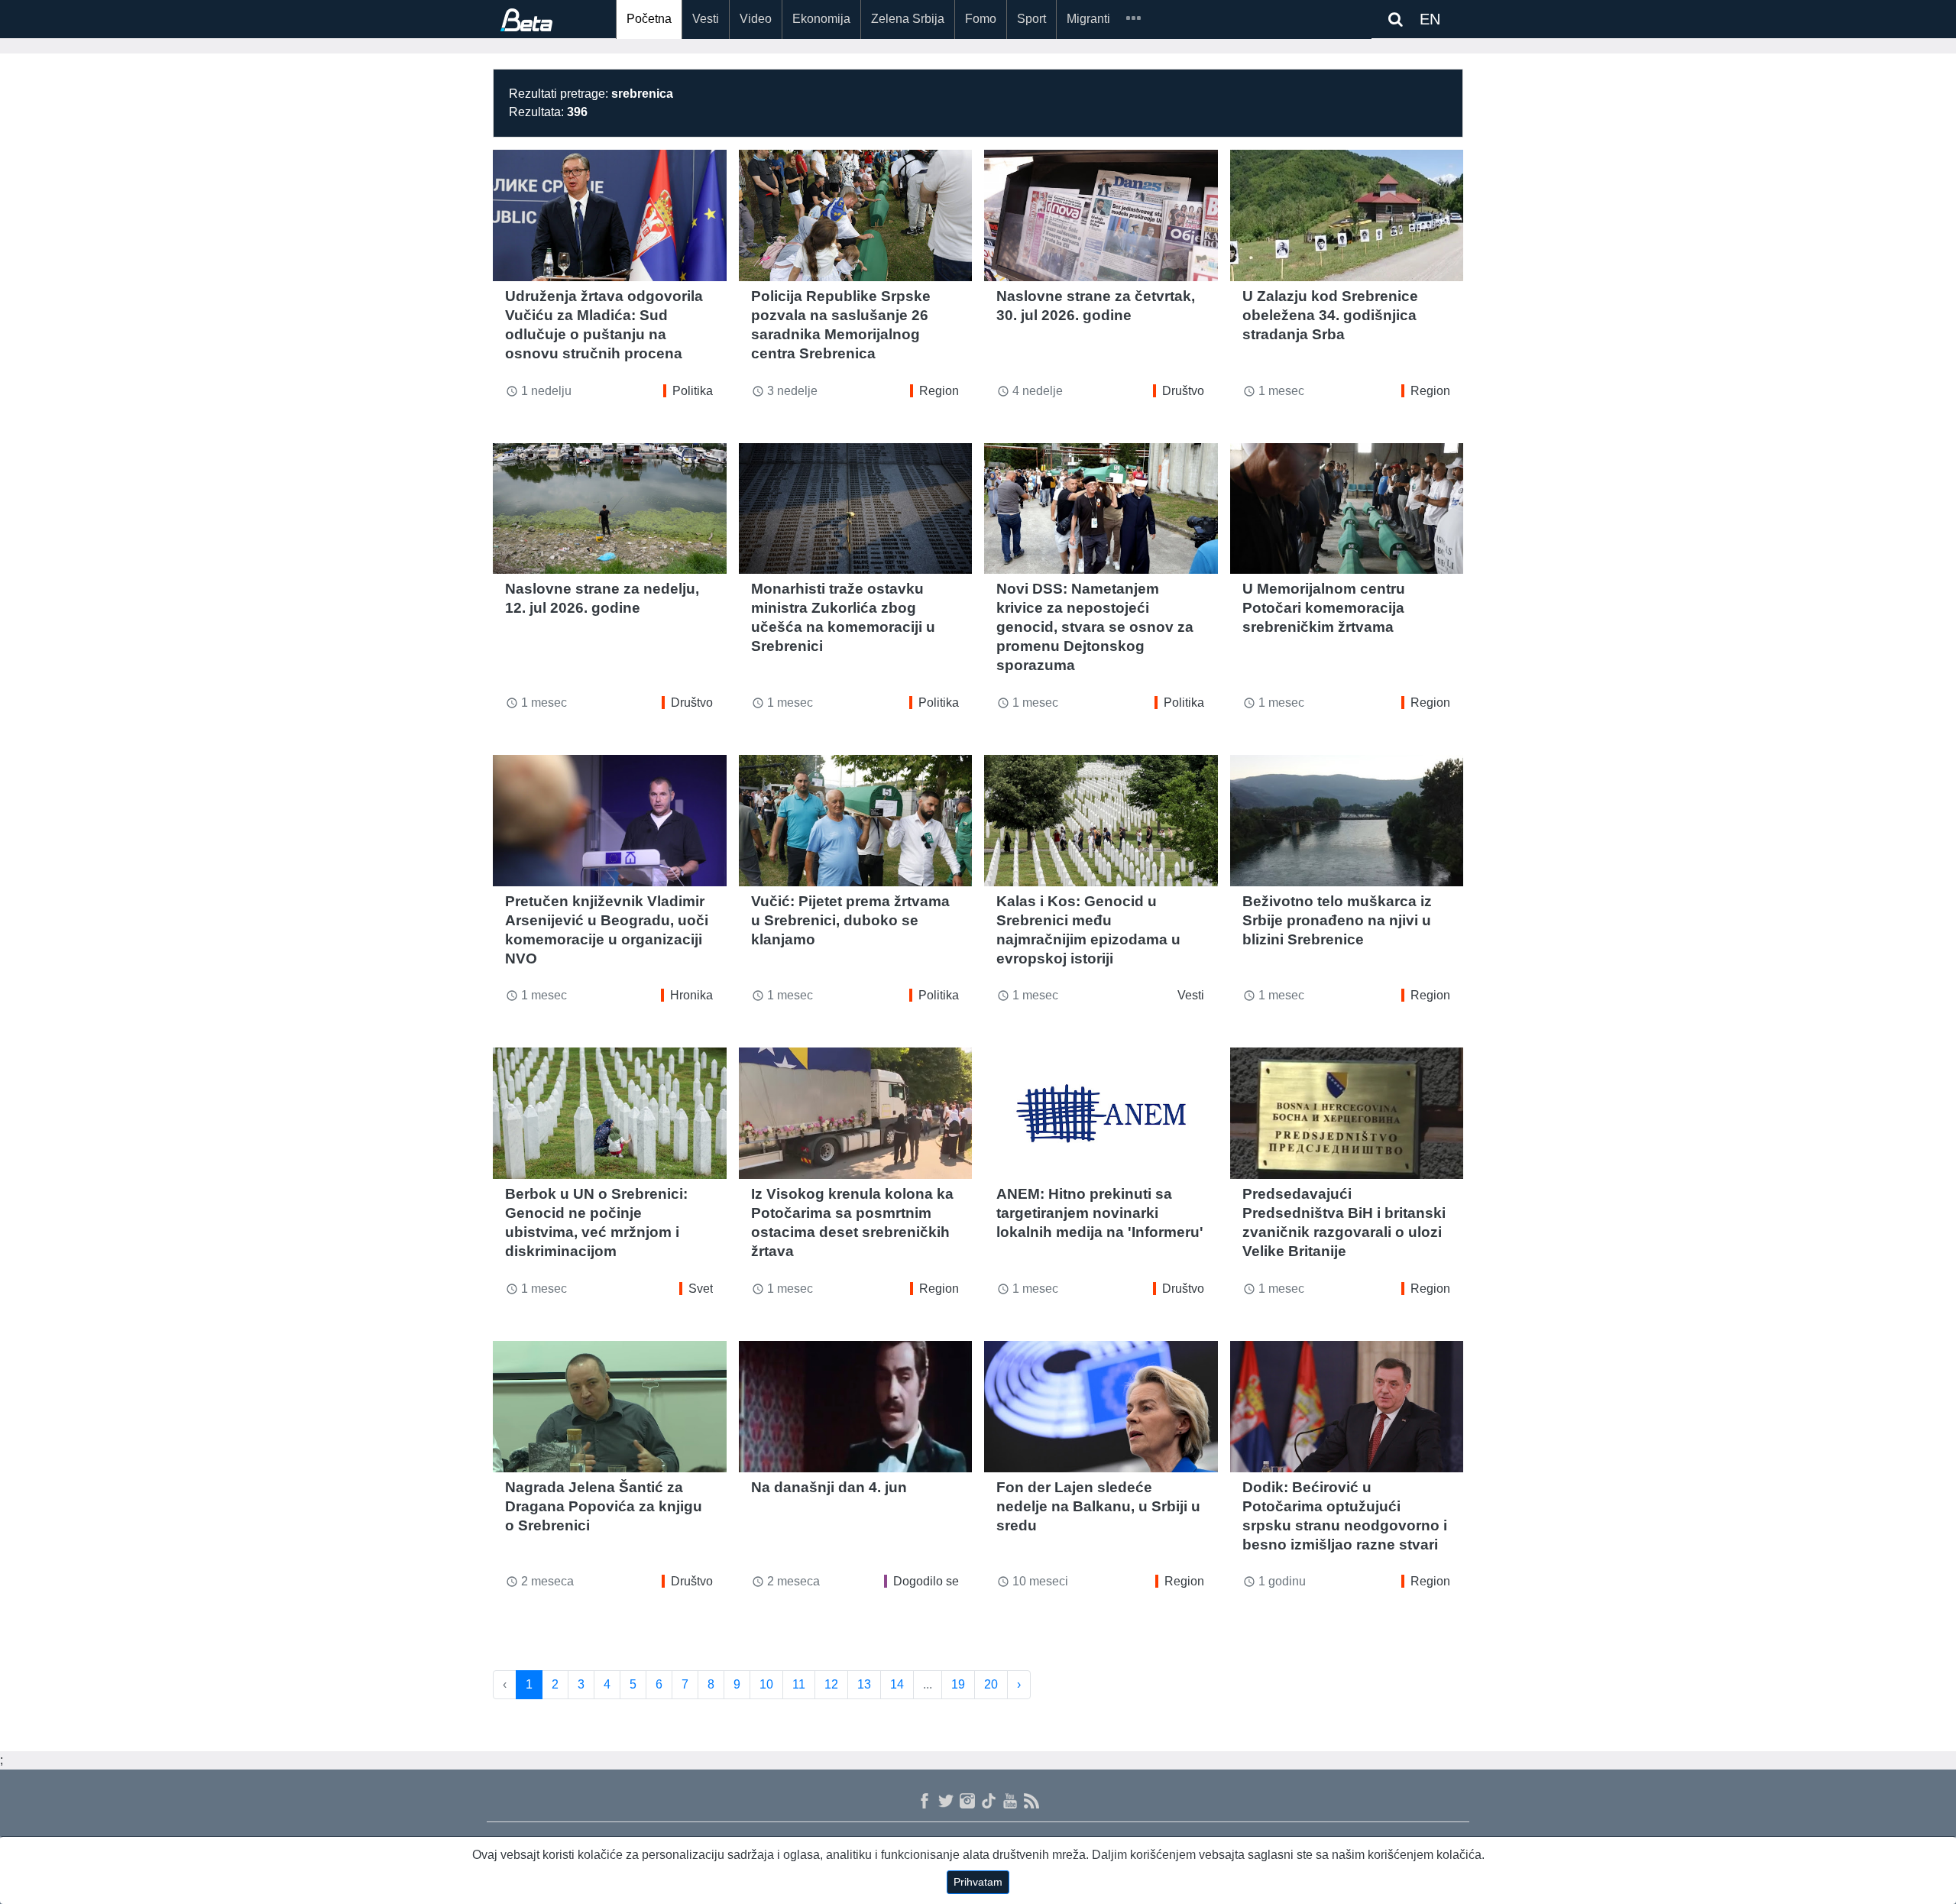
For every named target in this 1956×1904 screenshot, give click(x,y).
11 (799, 1684)
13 (864, 1684)
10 (766, 1684)
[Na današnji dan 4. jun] (856, 1407)
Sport (1031, 19)
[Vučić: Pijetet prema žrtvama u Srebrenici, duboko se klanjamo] (856, 821)
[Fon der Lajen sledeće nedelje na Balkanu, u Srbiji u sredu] (1101, 1407)
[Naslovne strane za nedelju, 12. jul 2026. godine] (610, 509)
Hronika (691, 995)
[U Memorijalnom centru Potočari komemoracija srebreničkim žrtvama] (1347, 509)
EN (1430, 19)
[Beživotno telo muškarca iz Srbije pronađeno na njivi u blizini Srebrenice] (1347, 821)
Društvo (1183, 391)
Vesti (706, 19)
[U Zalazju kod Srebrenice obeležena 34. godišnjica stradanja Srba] (1347, 215)
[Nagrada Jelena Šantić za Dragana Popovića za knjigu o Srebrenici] (610, 1407)
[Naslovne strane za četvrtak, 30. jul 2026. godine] (1101, 215)
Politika (693, 391)
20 (991, 1684)
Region (939, 391)
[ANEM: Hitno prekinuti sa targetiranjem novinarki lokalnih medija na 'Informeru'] (1101, 1113)
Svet (701, 1289)
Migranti (1088, 19)
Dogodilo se (926, 1581)
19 (958, 1684)
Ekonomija (821, 19)
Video (756, 19)
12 (831, 1684)
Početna (649, 19)
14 (897, 1684)
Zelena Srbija (908, 19)
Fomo (981, 19)
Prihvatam (978, 1882)
